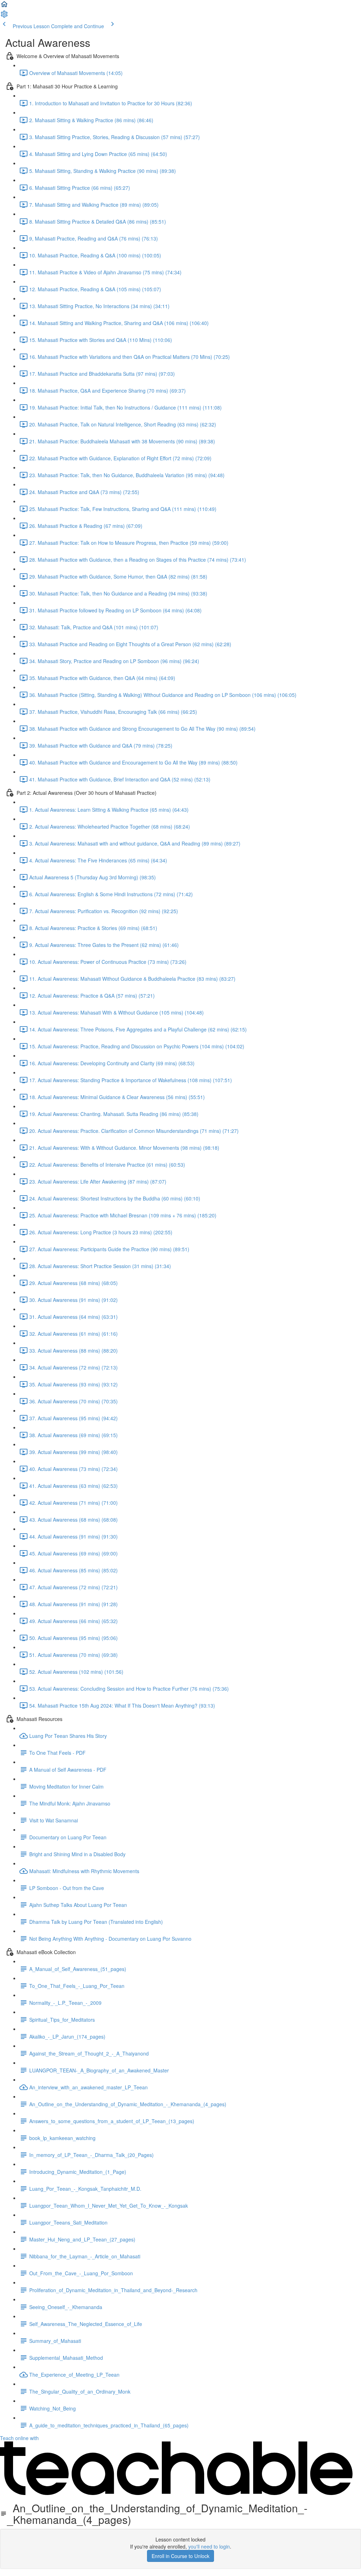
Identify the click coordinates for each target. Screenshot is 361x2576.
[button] (4, 6)
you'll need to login (209, 2546)
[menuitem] (4, 16)
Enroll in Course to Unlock (180, 2556)
